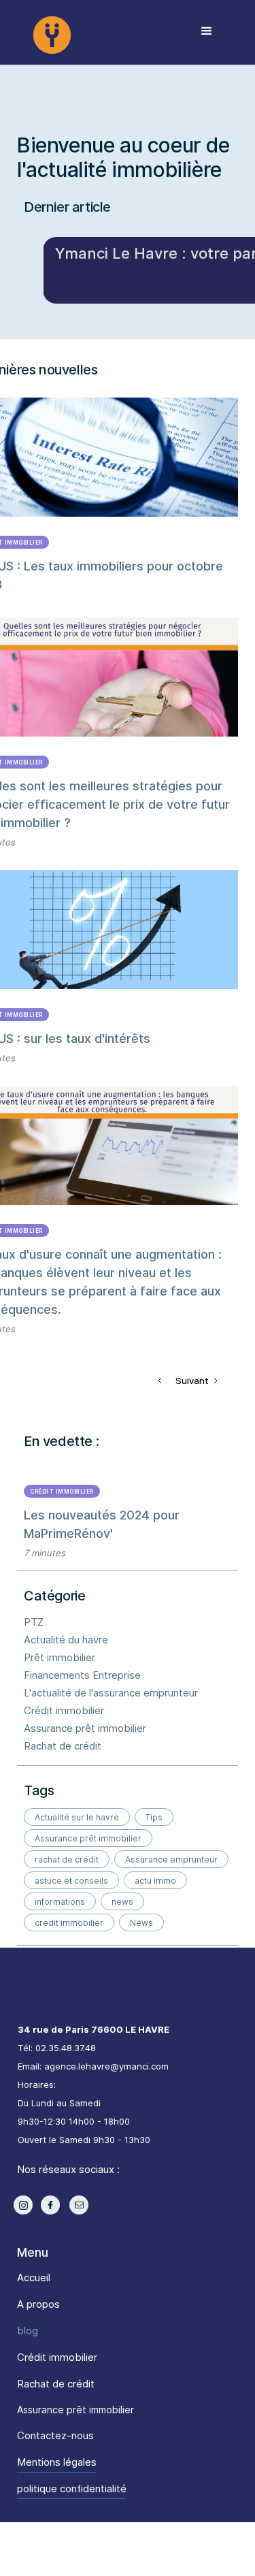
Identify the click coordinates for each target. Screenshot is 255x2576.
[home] (90, 31)
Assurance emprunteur (171, 1859)
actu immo (155, 1881)
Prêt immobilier (60, 1657)
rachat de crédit (67, 1859)
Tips (154, 1817)
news (122, 1902)
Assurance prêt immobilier (85, 1728)
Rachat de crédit (63, 1746)
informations (60, 1902)
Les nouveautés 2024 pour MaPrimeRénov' (102, 1524)
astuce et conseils (71, 1881)
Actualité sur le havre (77, 1817)
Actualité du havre (66, 1640)
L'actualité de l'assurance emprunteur (111, 1693)
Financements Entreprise (82, 1675)
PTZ (34, 1622)
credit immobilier (69, 1923)
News (141, 1923)
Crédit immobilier (62, 1492)
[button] (207, 31)
